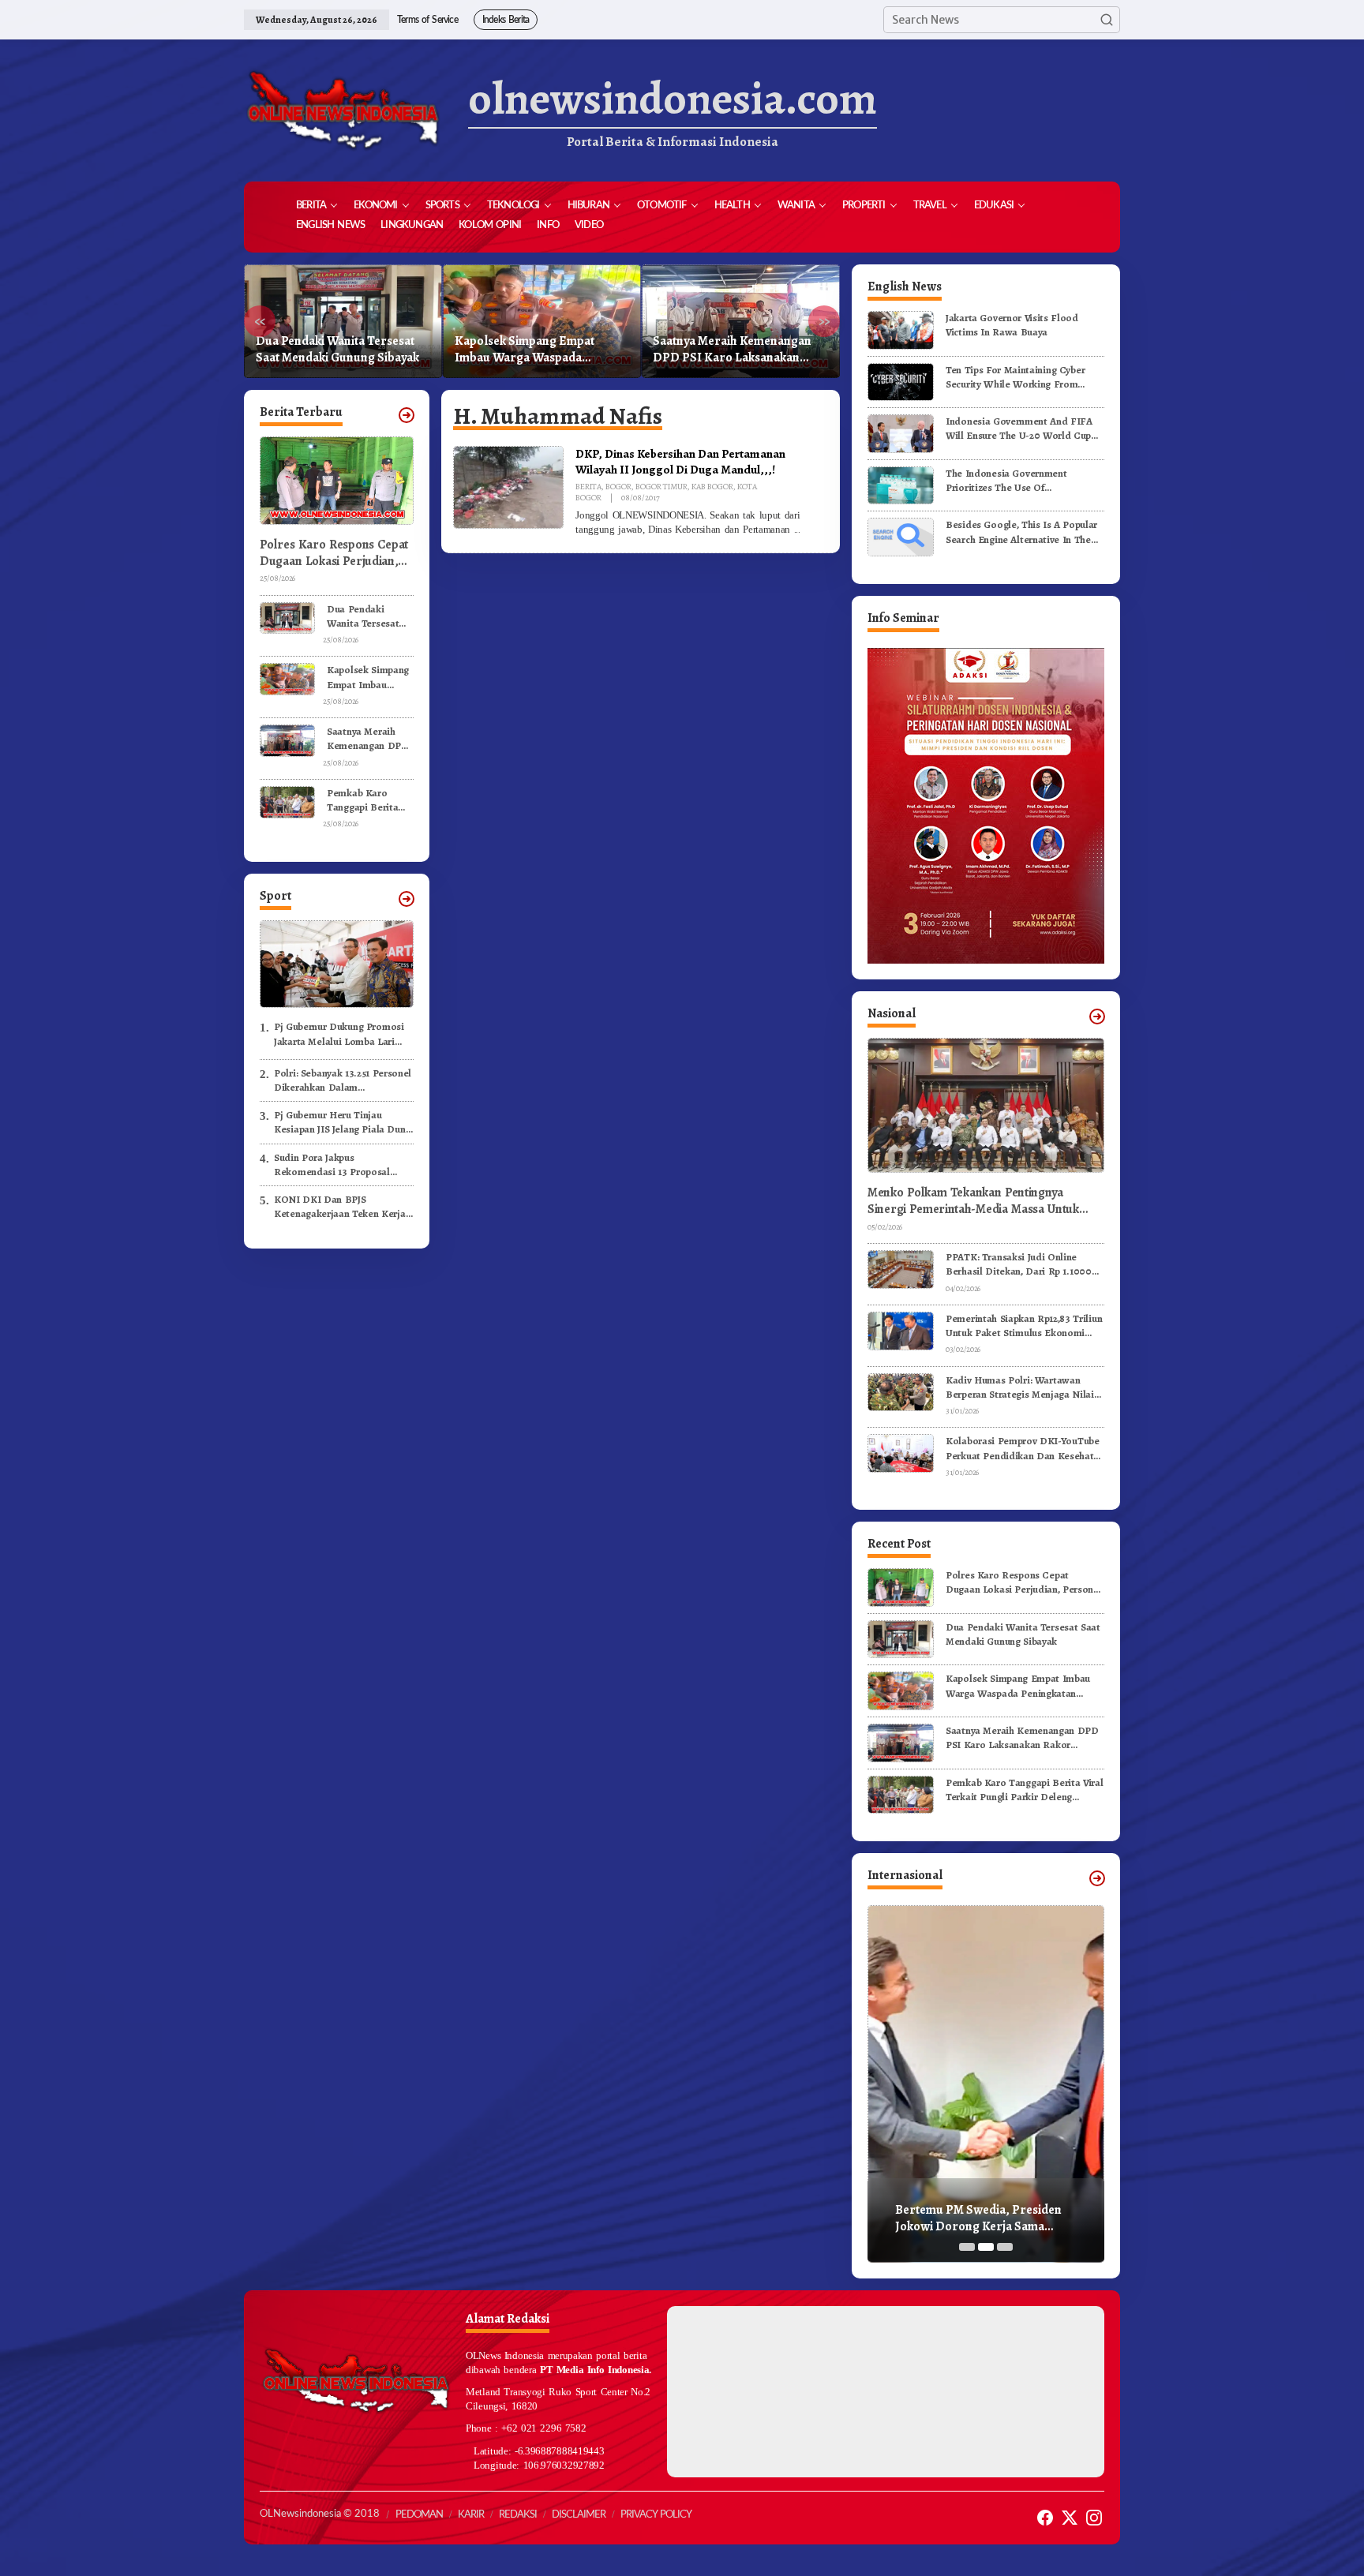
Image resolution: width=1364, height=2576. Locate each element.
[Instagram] (1094, 2518)
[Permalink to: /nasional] (1097, 1017)
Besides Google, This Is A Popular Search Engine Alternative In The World (1021, 532)
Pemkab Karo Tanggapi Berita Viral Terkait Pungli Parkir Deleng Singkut (735, 350)
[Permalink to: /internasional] (1097, 1878)
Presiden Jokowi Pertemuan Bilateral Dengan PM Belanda (976, 2218)
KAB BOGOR (712, 487)
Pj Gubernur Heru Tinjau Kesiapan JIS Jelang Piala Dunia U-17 (344, 1122)
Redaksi (518, 2515)
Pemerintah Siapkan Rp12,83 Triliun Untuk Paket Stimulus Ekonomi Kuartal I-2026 (1024, 1326)
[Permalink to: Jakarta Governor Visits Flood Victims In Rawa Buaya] (901, 329)
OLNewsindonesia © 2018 (320, 2514)
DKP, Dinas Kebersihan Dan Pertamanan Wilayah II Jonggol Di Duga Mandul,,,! (680, 461)
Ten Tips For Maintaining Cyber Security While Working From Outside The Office (1015, 377)
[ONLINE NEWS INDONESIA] (343, 110)
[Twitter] (1070, 2518)
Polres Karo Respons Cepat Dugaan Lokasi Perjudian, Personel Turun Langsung (334, 553)
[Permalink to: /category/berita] (407, 415)
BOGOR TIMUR (661, 487)
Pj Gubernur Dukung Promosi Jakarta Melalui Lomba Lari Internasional (339, 1034)
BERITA (588, 487)
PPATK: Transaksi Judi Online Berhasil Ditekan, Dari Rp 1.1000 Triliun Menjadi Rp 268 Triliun (1019, 1264)
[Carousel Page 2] (986, 2247)
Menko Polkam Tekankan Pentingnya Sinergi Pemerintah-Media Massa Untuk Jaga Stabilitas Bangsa (973, 1201)
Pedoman (419, 2515)
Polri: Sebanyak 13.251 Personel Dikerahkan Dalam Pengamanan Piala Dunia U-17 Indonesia (343, 1080)
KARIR (471, 2515)
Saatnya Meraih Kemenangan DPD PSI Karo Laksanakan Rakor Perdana (534, 350)
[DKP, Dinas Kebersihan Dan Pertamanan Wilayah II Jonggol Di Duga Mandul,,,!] (797, 530)
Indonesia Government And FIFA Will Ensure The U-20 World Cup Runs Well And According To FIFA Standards (1021, 429)
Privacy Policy (656, 2515)
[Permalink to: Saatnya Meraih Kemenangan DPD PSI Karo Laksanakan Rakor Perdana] (287, 740)
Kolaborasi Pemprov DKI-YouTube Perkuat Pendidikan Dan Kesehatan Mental (1025, 1448)
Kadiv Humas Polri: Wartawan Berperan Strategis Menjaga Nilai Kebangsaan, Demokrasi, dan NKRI (1024, 1387)
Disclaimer (579, 2515)
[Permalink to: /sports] (407, 899)
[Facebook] (1045, 2518)
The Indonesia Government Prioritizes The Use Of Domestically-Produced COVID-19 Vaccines (1022, 481)
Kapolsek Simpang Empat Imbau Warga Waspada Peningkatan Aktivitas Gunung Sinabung (337, 350)
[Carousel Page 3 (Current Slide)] (1005, 2247)
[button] (1107, 20)
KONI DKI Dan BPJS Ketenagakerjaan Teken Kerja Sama (340, 1207)
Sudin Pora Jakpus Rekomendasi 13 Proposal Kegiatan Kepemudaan (332, 1165)
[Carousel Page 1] (967, 2247)
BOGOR (618, 487)
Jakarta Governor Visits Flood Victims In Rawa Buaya (1012, 325)
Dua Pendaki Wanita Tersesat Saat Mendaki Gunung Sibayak (363, 616)
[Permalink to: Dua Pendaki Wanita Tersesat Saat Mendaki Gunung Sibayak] (287, 617)
